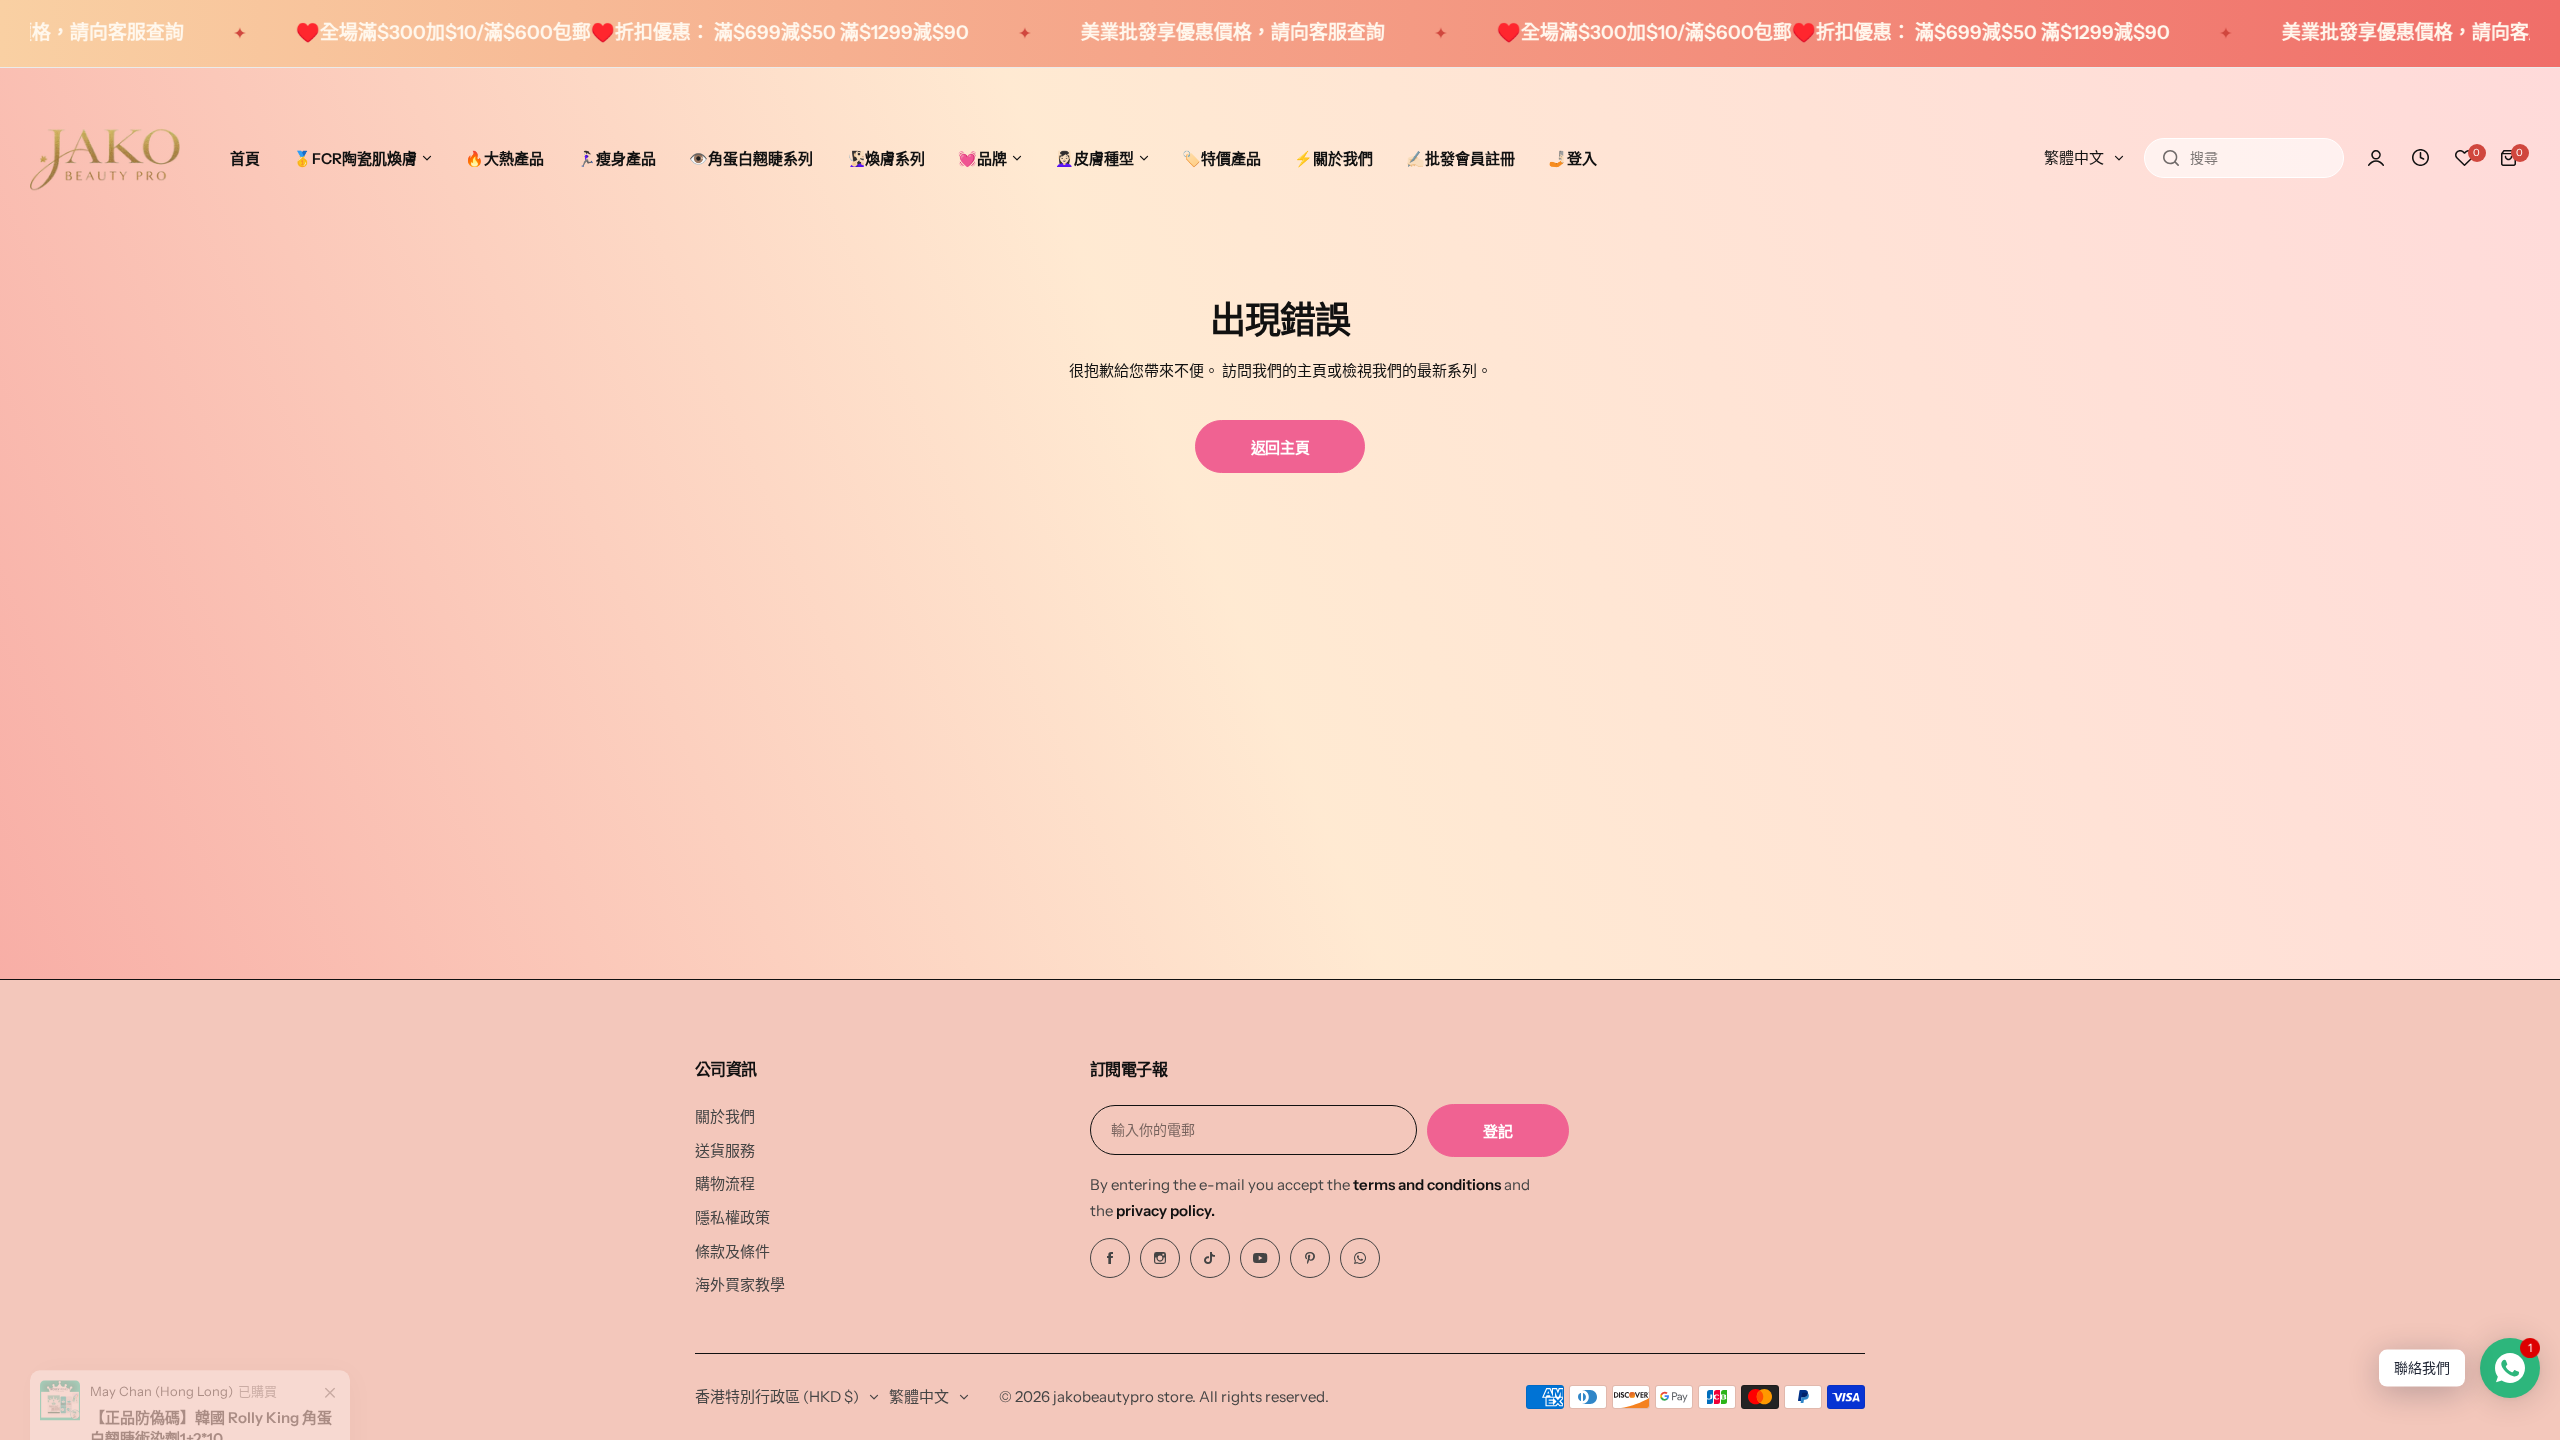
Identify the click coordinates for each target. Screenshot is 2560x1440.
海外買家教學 (740, 1284)
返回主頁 (1280, 447)
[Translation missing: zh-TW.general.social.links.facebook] (1110, 1258)
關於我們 (725, 1116)
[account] (2376, 158)
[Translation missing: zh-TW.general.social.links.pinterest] (1310, 1258)
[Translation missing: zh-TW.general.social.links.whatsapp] (1360, 1258)
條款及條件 (732, 1251)
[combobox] (2244, 158)
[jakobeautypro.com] (105, 158)
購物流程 (725, 1183)
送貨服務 (725, 1150)
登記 (1497, 1131)
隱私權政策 (732, 1217)
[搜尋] (2171, 158)
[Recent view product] (2420, 158)
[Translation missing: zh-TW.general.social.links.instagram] (1160, 1258)
